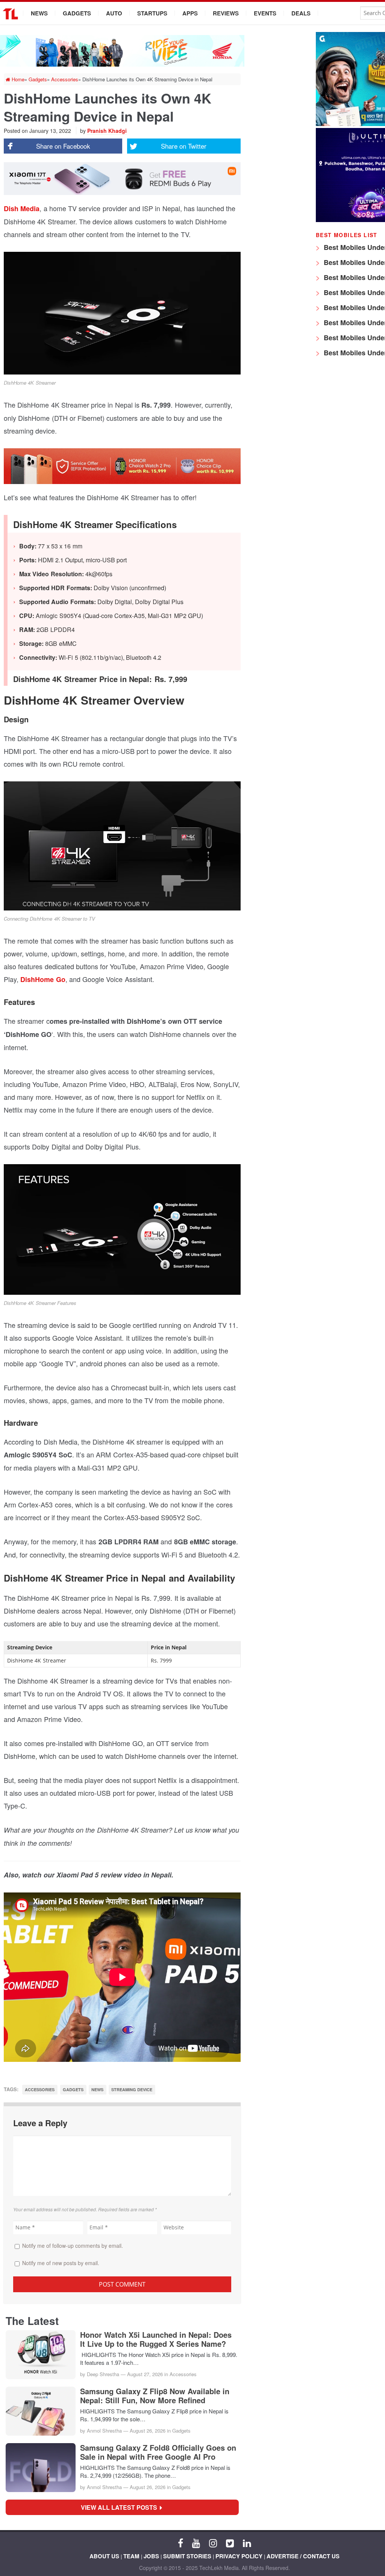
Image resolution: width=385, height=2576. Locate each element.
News (39, 13)
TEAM (131, 2556)
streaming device (132, 2090)
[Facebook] (180, 2543)
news (97, 2090)
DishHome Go (43, 979)
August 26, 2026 (148, 2431)
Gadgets (77, 13)
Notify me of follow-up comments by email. (73, 2246)
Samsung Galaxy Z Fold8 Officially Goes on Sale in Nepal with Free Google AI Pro (158, 2452)
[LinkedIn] (247, 2543)
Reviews (226, 13)
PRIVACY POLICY (239, 2556)
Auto (114, 13)
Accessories (183, 2374)
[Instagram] (213, 2543)
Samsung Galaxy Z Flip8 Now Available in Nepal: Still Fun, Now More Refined (155, 2396)
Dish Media (22, 209)
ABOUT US (104, 2556)
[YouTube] (196, 2543)
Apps (190, 13)
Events (265, 13)
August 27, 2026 (145, 2374)
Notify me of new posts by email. (61, 2263)
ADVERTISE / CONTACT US (303, 2556)
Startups (152, 13)
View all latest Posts (121, 2507)
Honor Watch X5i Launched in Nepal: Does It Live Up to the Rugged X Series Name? (156, 2339)
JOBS (151, 2556)
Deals (301, 13)
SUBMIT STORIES (187, 2556)
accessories (40, 2090)
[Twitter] (230, 2543)
